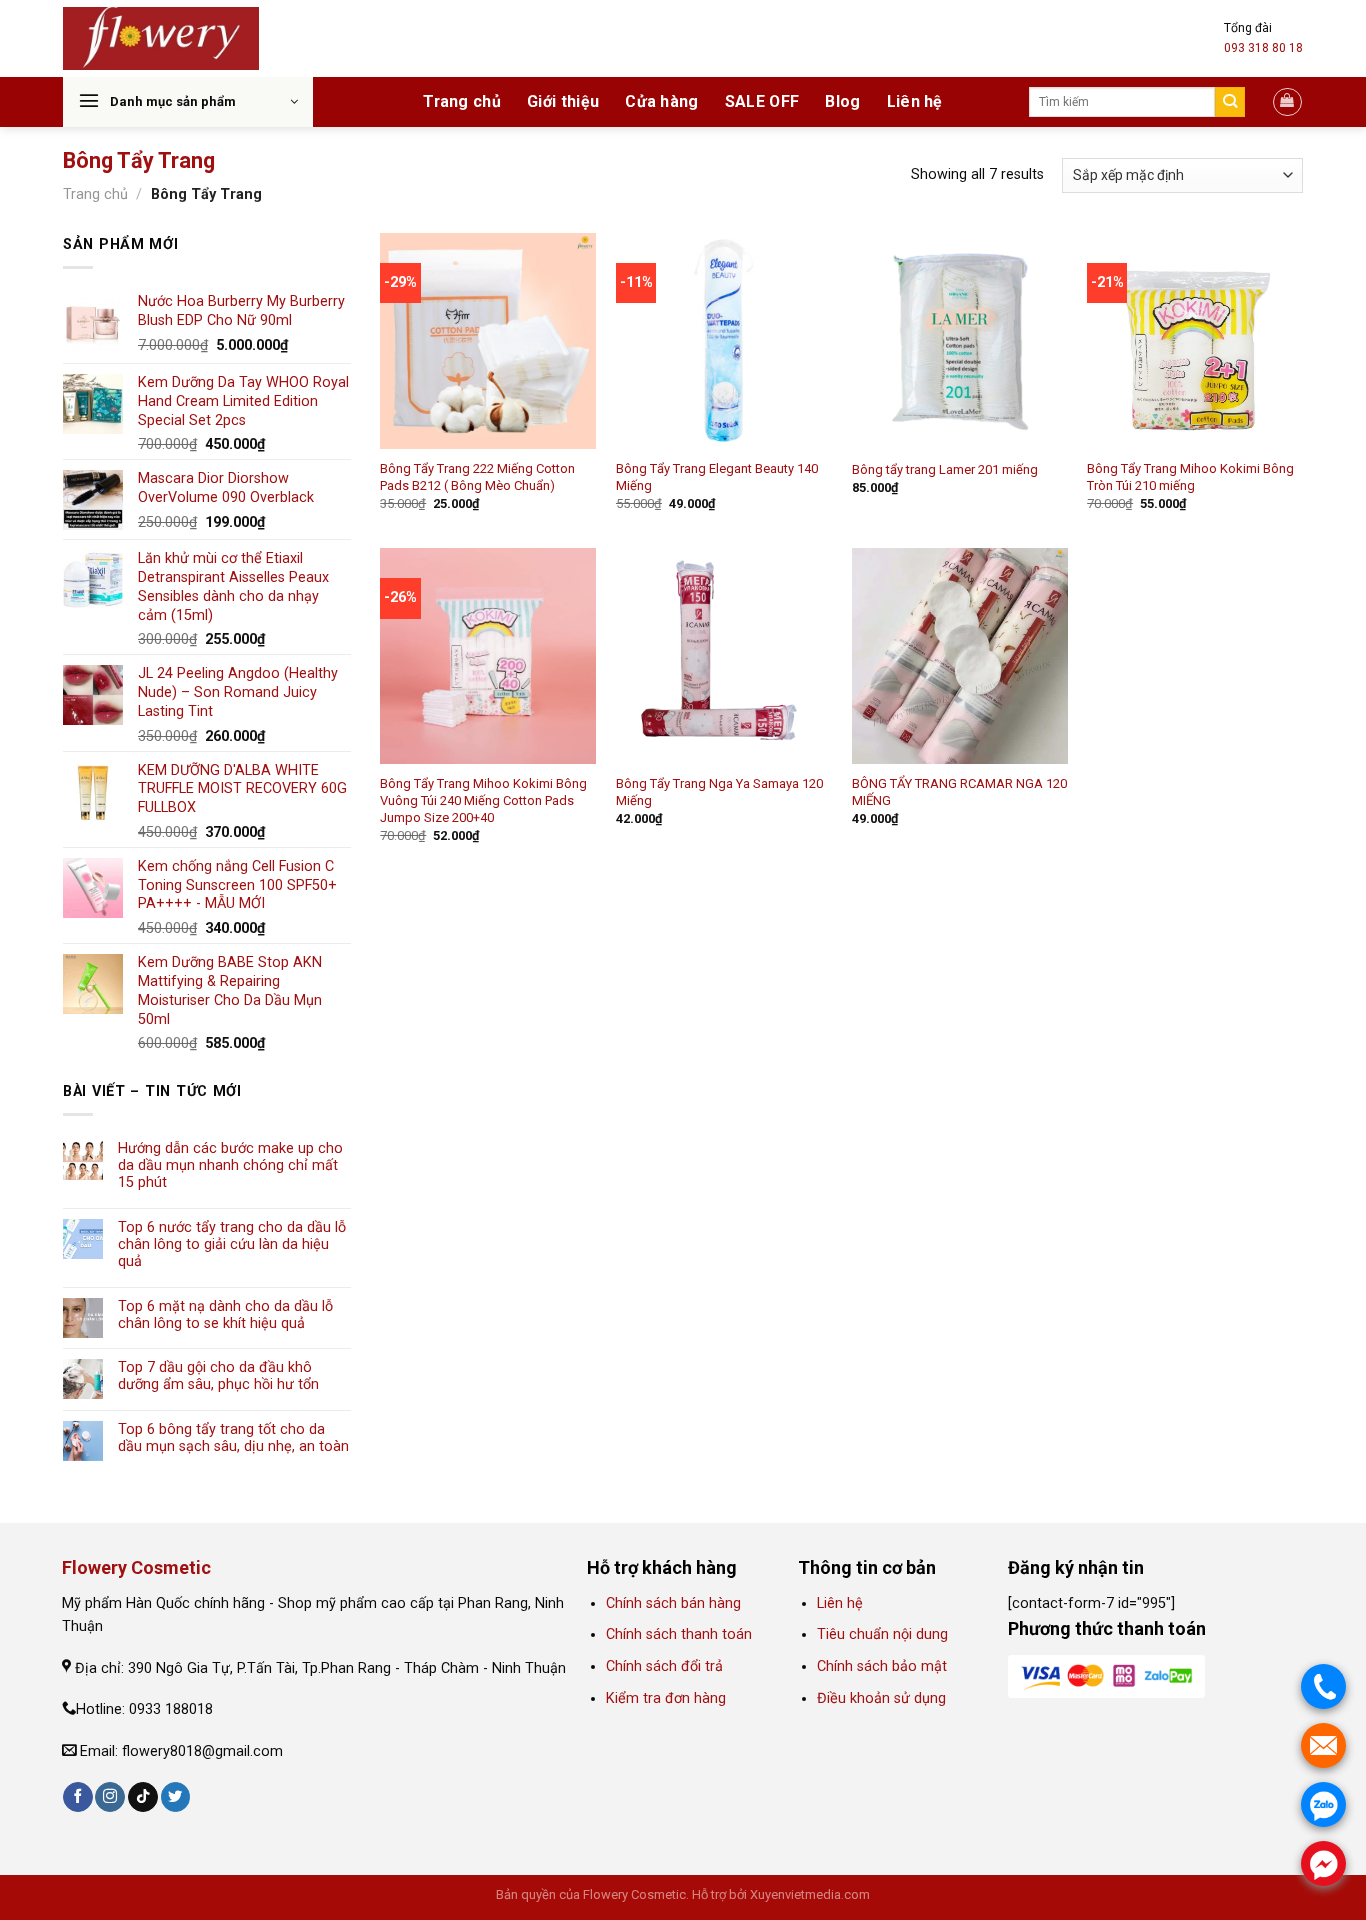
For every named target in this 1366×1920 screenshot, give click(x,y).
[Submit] (1230, 102)
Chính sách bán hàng (673, 1603)
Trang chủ (462, 101)
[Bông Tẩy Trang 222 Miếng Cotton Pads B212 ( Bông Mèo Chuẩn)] (488, 341)
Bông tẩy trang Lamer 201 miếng (945, 469)
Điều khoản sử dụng (881, 1698)
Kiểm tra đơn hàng (668, 1698)
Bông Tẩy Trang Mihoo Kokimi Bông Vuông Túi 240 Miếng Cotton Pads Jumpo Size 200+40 (483, 800)
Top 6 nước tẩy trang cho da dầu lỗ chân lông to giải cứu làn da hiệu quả (232, 1245)
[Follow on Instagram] (110, 1797)
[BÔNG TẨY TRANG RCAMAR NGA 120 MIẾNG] (960, 656)
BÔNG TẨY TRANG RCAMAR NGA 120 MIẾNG (959, 792)
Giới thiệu (563, 101)
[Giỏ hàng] (1287, 102)
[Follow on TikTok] (143, 1797)
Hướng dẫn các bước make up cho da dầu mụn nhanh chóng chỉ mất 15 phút (230, 1166)
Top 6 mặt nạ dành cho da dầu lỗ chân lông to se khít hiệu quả (225, 1315)
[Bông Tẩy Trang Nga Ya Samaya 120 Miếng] (724, 656)
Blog (842, 101)
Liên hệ (915, 101)
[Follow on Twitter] (176, 1797)
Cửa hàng (662, 101)
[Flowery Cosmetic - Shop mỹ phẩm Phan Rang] (161, 39)
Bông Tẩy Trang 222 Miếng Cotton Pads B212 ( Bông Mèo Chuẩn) (477, 477)
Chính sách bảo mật (882, 1666)
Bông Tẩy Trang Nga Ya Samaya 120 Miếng (719, 792)
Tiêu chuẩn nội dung (882, 1634)
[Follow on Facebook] (78, 1797)
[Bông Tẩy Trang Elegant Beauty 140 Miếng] (724, 341)
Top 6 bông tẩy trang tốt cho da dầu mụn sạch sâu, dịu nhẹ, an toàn (233, 1438)
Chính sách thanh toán (679, 1634)
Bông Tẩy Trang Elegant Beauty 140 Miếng (717, 477)
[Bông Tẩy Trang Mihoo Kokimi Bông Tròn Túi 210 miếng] (1195, 341)
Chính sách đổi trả (664, 1666)
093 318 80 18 (1263, 48)
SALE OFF (762, 101)
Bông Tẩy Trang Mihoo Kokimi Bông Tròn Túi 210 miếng (1190, 477)
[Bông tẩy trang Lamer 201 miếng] (960, 341)
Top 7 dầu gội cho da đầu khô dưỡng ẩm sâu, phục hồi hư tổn (218, 1376)
